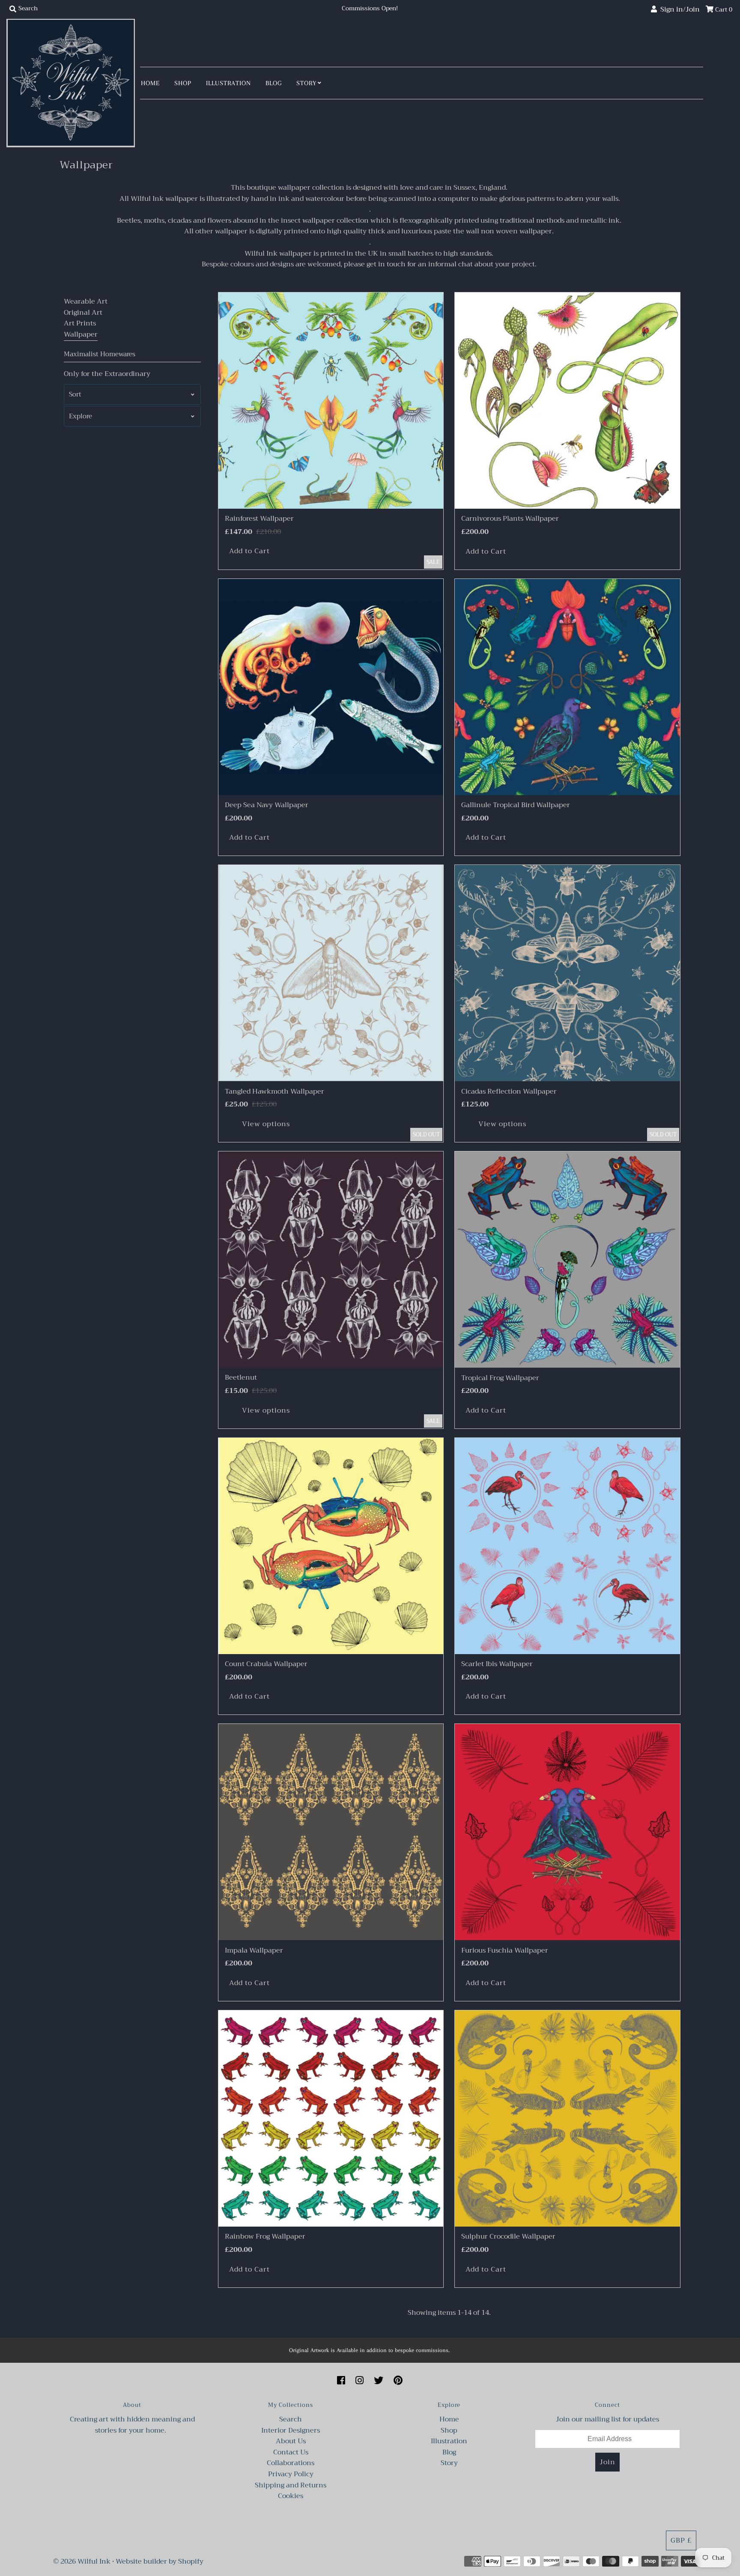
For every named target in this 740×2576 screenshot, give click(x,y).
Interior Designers (291, 2430)
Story (306, 83)
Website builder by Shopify (160, 2561)
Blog (274, 83)
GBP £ (681, 2540)
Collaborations (291, 2463)
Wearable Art (86, 301)
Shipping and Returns (291, 2485)
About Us (291, 2441)
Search (291, 2419)
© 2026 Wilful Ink (82, 2561)
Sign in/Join (678, 9)
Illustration (228, 83)
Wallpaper (81, 334)
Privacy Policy (291, 2474)
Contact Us (291, 2452)
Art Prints (80, 323)
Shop (183, 83)
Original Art (83, 313)
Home (150, 83)
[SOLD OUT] (331, 973)
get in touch (386, 264)
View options (266, 1124)
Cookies (291, 2496)
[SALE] (331, 401)
